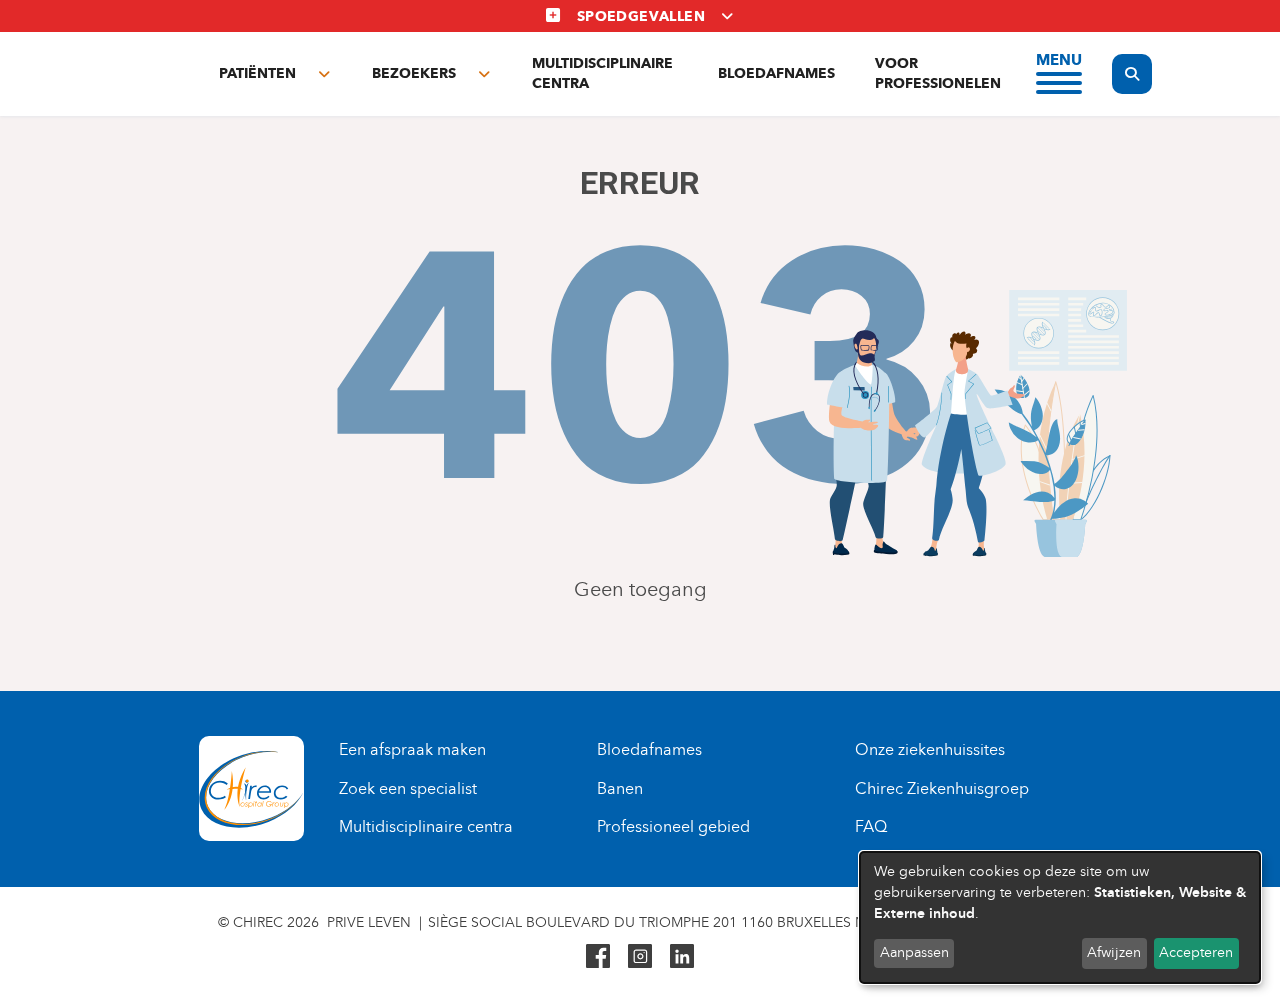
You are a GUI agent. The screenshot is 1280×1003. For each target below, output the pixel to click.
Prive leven (369, 922)
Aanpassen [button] (914, 952)
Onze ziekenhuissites (930, 749)
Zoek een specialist (408, 788)
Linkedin (682, 956)
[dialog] (1060, 917)
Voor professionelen (938, 73)
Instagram (640, 956)
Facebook (598, 956)
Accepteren (1196, 952)
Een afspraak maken (412, 749)
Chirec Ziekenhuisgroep (942, 788)
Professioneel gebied (673, 826)
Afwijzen (1114, 952)
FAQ (871, 826)
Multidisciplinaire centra (602, 73)
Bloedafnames (776, 73)
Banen (620, 788)
